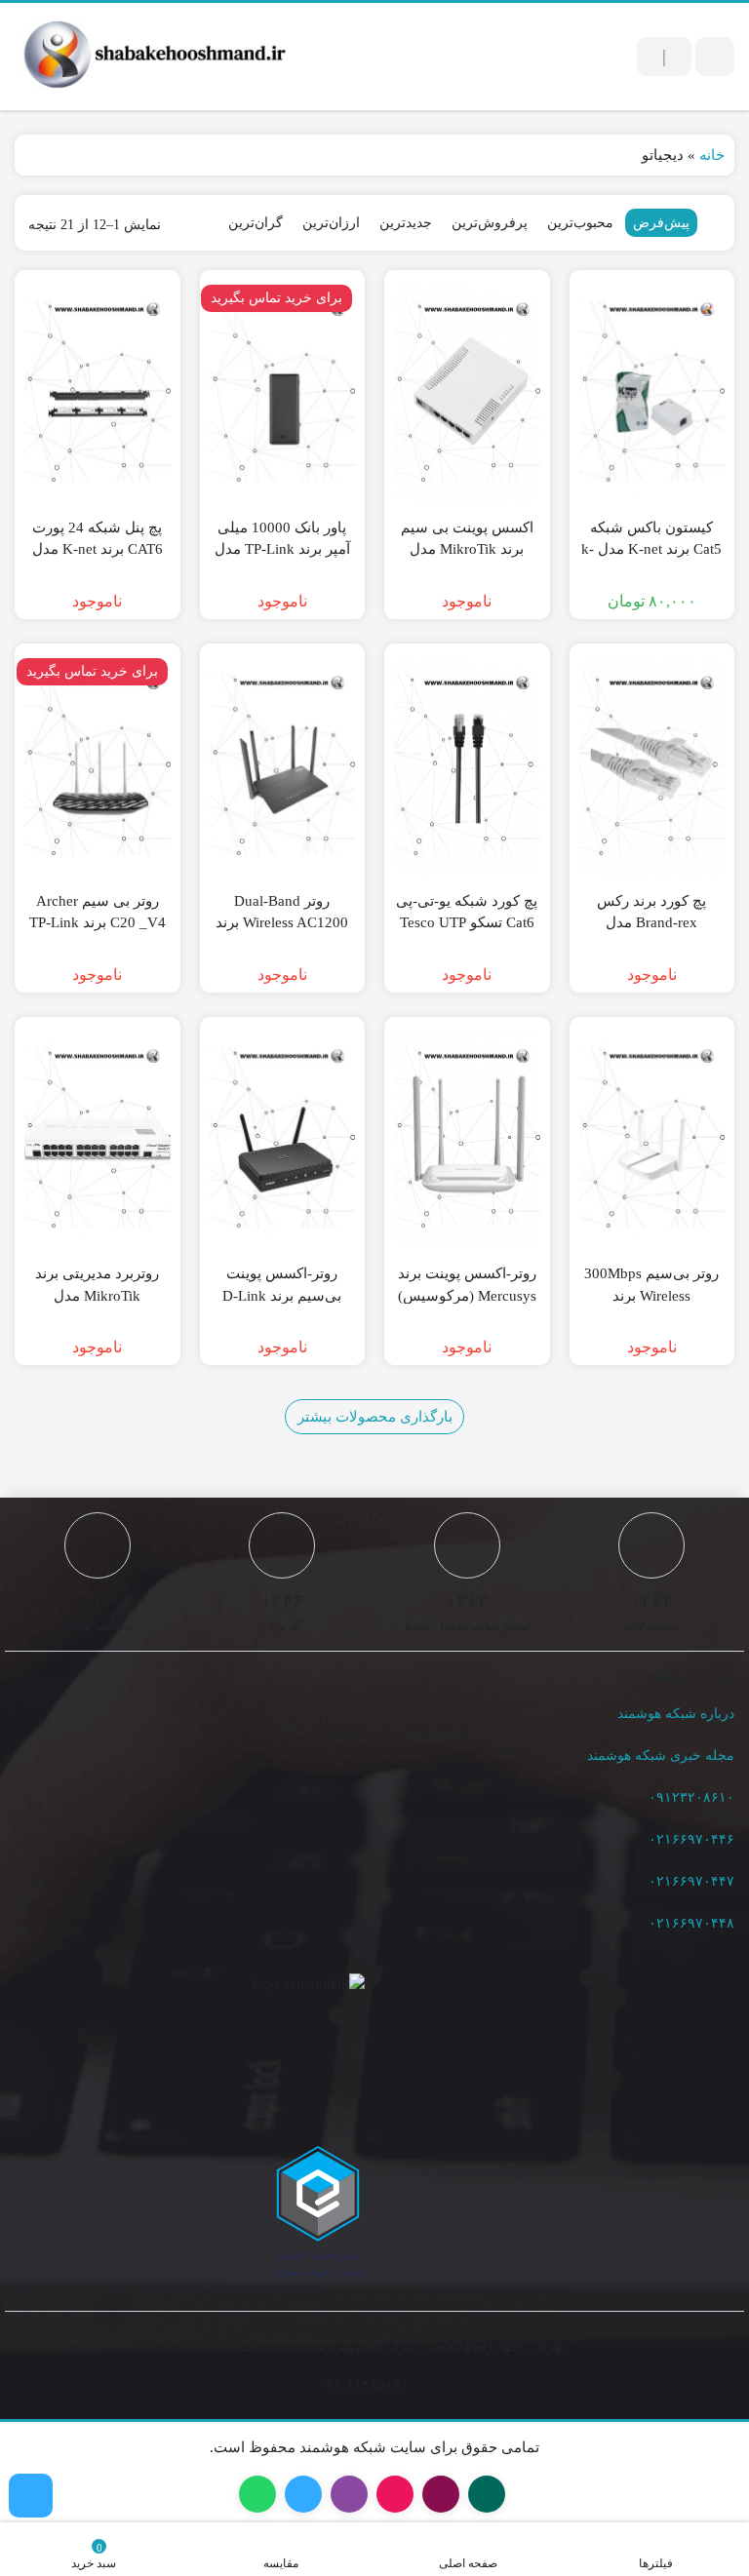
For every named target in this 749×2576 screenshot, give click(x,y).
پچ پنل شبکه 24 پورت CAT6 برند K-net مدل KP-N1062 (98, 549)
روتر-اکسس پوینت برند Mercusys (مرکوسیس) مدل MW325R (467, 1295)
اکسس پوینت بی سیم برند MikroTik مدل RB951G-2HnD (467, 549)
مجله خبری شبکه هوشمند (661, 1756)
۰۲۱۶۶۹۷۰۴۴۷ (691, 1881)
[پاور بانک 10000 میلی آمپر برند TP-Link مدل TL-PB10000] (283, 391)
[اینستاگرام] (31, 2496)
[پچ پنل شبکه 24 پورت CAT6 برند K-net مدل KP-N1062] (98, 391)
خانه (712, 155)
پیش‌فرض (661, 223)
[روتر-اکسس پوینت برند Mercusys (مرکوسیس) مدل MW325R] (467, 1138)
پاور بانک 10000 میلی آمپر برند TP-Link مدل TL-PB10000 (282, 549)
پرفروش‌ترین (490, 223)
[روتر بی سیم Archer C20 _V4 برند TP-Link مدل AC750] (98, 764)
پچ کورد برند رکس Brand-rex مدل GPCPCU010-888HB (651, 923)
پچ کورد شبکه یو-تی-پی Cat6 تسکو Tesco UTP (467, 912)
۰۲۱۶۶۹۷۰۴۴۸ (691, 1923)
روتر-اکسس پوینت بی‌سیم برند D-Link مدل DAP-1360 (282, 1295)
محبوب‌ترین (580, 223)
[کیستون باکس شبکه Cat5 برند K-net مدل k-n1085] (652, 391)
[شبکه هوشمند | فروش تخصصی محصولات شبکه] (151, 57)
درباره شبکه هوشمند (676, 1714)
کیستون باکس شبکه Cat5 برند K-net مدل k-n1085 (651, 549)
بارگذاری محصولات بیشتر (375, 1417)
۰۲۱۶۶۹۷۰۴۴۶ (691, 1839)
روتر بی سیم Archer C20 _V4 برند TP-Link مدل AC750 (98, 923)
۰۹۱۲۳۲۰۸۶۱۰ (691, 1797)
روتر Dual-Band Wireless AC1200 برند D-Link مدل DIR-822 (282, 923)
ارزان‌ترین (331, 223)
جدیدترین (406, 223)
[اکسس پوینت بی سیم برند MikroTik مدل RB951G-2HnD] (467, 391)
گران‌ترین (256, 223)
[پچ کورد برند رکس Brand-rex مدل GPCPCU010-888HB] (652, 764)
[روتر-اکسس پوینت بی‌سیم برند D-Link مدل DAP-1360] (283, 1138)
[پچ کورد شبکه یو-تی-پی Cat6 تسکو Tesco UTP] (467, 764)
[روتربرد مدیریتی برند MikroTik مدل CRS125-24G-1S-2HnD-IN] (98, 1138)
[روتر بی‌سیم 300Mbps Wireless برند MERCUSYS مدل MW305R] (652, 1138)
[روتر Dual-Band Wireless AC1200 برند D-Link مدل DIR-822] (283, 764)
